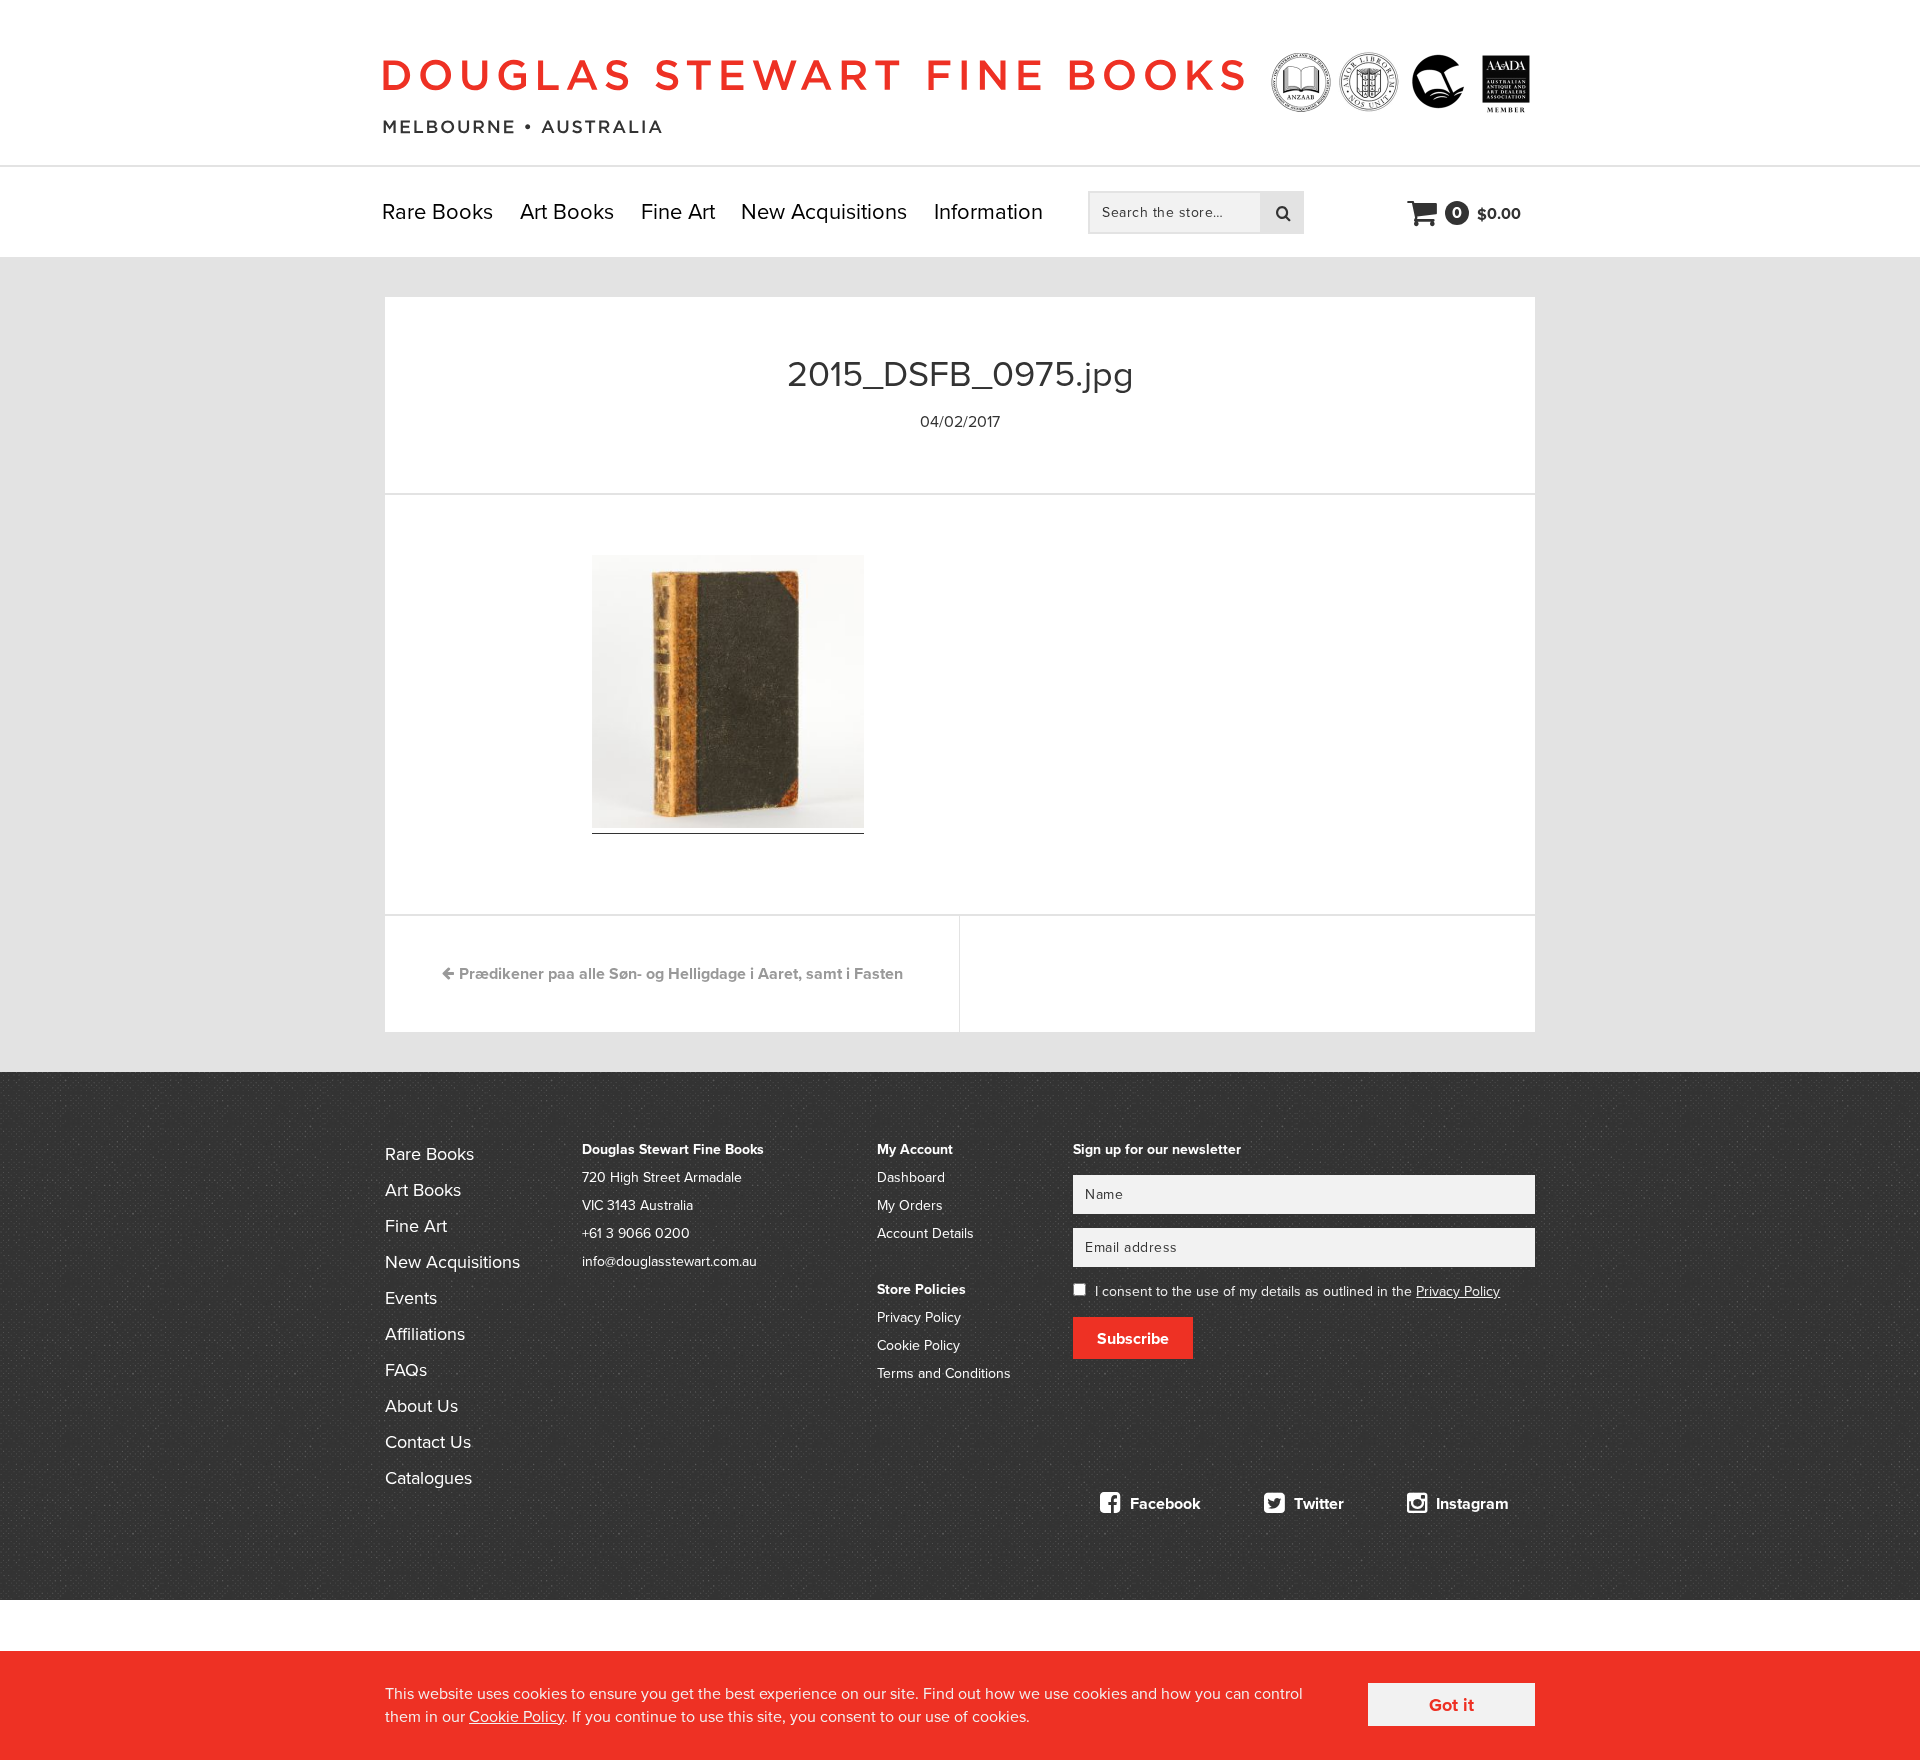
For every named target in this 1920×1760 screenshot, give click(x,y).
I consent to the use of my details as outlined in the (1297, 1291)
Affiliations (425, 1334)
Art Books (567, 212)
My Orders (910, 1205)
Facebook (1163, 1504)
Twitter (1317, 1504)
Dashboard (911, 1177)
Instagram (1470, 1504)
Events (411, 1298)
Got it (1451, 1705)
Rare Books (437, 212)
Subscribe (1133, 1339)
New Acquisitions (824, 212)
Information (988, 212)
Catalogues (428, 1478)
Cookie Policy (918, 1345)
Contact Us (428, 1442)
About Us (421, 1406)
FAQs (406, 1370)
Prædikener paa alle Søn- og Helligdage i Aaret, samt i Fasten (679, 974)
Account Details (925, 1233)
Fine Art (678, 212)
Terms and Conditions (944, 1373)
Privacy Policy (919, 1317)
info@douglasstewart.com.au (669, 1261)
